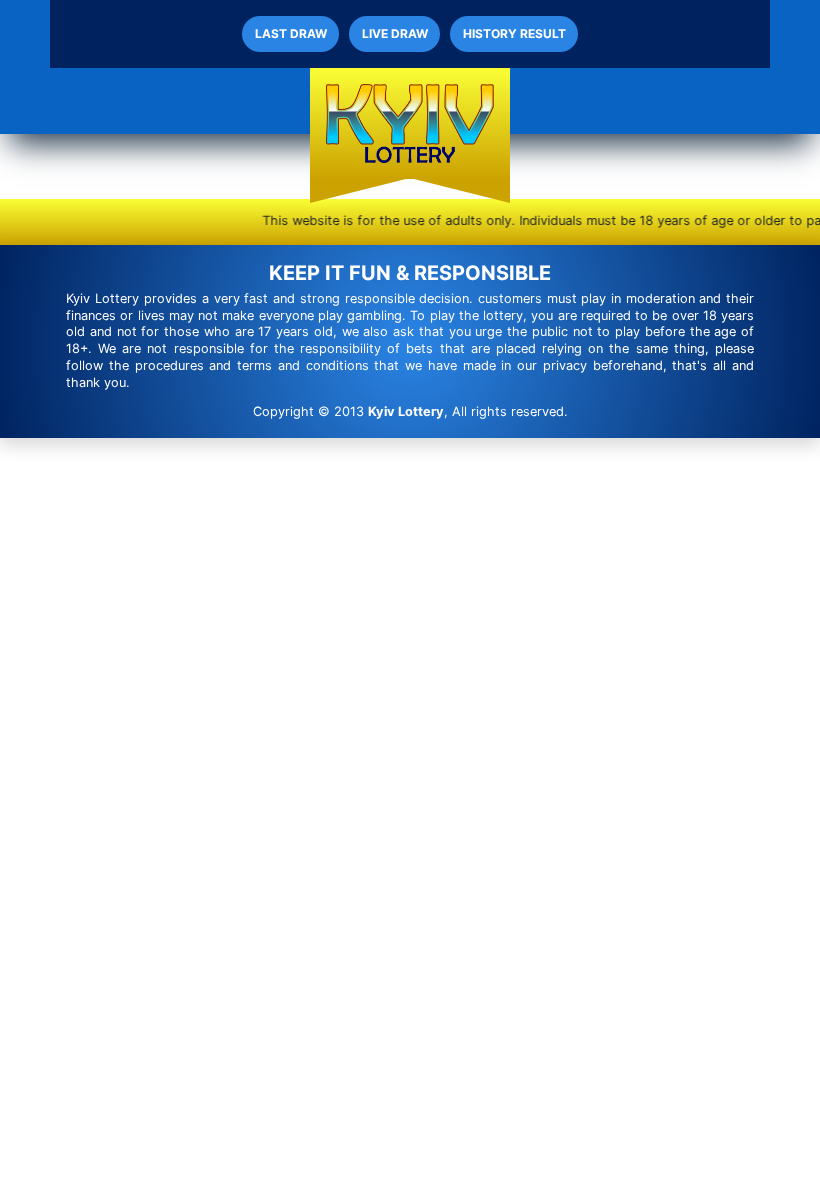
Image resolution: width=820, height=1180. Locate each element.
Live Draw (395, 33)
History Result (514, 33)
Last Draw (291, 33)
